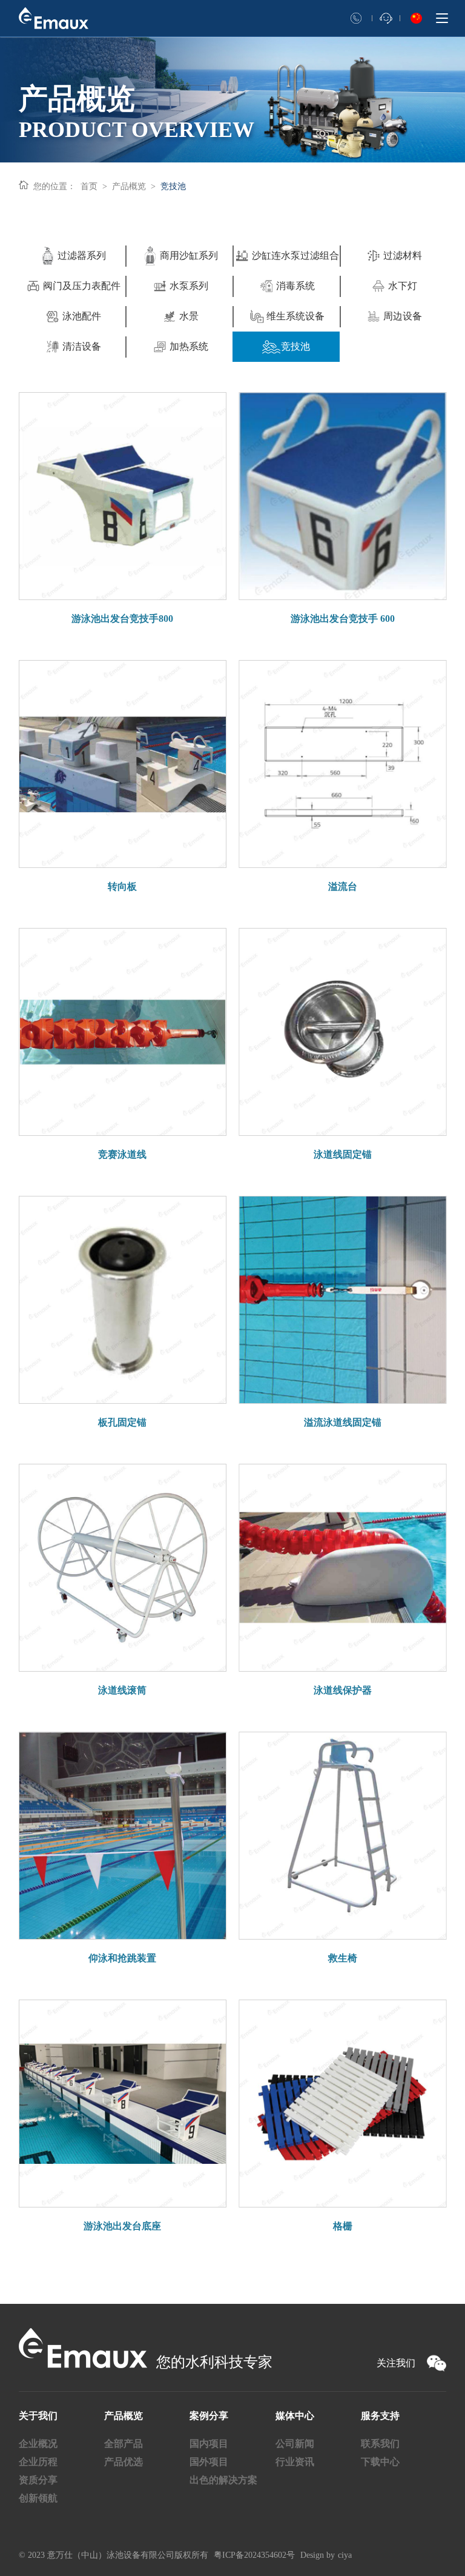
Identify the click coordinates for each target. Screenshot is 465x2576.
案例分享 (209, 2416)
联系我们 (380, 2444)
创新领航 (38, 2498)
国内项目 (209, 2444)
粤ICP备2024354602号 (254, 2555)
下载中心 (380, 2462)
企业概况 (38, 2444)
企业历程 (38, 2462)
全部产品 (124, 2444)
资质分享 (38, 2480)
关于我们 (38, 2416)
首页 (89, 186)
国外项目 (209, 2462)
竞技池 (173, 186)
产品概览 (129, 186)
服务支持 (380, 2416)
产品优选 (124, 2462)
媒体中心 (295, 2416)
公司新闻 (295, 2444)
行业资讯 (295, 2462)
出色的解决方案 (223, 2480)
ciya (345, 2555)
